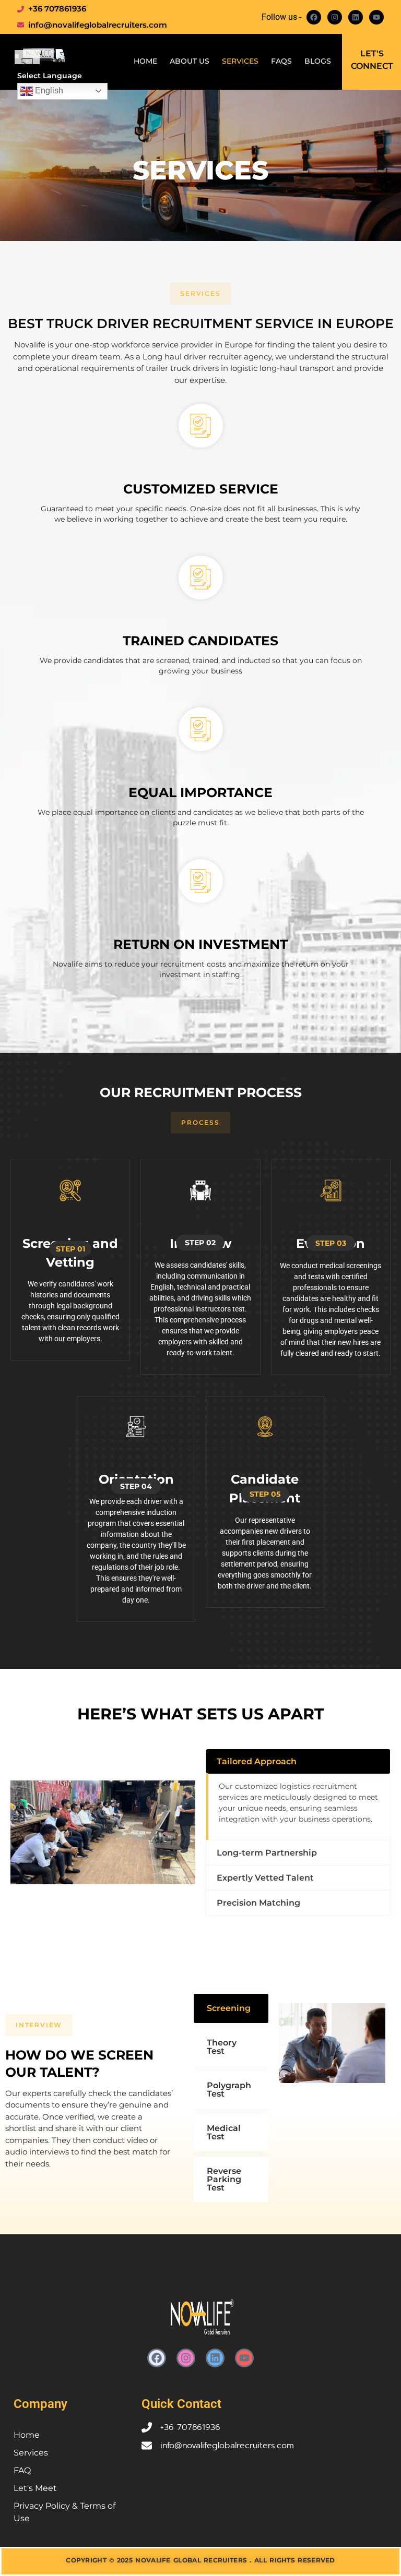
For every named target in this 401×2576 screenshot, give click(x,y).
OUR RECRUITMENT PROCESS (201, 1092)
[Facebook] (314, 17)
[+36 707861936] (147, 2427)
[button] (200, 294)
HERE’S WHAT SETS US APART (201, 1714)
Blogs (318, 61)
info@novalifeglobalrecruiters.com (227, 2446)
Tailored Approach (257, 1761)
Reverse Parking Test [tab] (224, 2179)
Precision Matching (258, 1903)
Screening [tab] (229, 2008)
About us (190, 61)
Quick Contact (181, 2404)
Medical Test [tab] (224, 2132)
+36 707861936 (190, 2427)
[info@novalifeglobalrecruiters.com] (147, 2446)
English (48, 91)
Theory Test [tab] (222, 2047)
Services (240, 61)
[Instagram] (335, 17)
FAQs (281, 61)
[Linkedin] (356, 17)
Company (40, 2404)
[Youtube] (376, 17)
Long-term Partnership (267, 1853)
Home (145, 61)
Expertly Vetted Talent (265, 1878)
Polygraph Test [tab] (229, 2090)
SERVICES (200, 170)
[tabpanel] (332, 2045)
